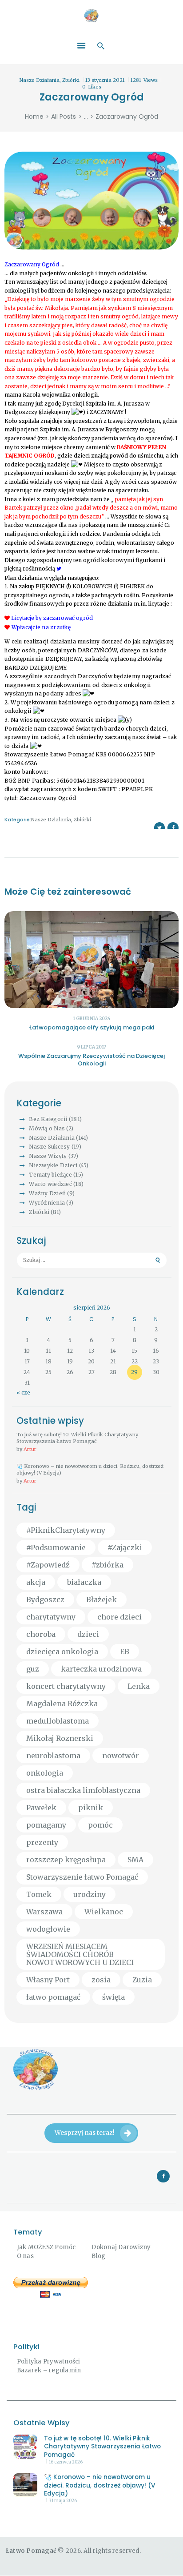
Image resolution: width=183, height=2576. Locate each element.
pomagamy (46, 1825)
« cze (23, 1392)
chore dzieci (119, 1617)
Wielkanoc (104, 1912)
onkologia (45, 1773)
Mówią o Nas (47, 1128)
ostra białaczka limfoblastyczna (83, 1790)
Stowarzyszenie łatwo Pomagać (82, 1877)
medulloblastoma (58, 1721)
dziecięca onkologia (62, 1652)
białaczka (84, 1582)
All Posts (64, 117)
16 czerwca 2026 (66, 2462)
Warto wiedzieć (50, 1184)
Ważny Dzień (47, 1193)
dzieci (88, 1634)
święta (113, 1997)
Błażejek (101, 1599)
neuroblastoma (53, 1756)
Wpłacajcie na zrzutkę (42, 627)
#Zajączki (125, 1547)
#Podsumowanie (56, 1547)
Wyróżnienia (47, 1203)
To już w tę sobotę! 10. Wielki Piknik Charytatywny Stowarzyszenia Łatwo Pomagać (77, 1438)
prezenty (42, 1842)
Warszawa (44, 1912)
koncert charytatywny (66, 1686)
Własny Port (48, 1980)
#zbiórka (107, 1565)
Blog (98, 2256)
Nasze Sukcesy (49, 1147)
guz (33, 1669)
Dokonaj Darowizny (121, 2247)
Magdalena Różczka (62, 1704)
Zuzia (142, 1980)
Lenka (139, 1686)
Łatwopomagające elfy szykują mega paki (92, 1027)
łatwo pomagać (53, 1997)
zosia (101, 1980)
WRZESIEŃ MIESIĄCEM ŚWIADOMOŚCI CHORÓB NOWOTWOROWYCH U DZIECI (80, 1954)
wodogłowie (48, 1929)
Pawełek (41, 1808)
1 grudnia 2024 (92, 1019)
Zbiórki (71, 80)
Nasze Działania (40, 80)
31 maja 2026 (63, 2501)
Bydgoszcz (45, 1599)
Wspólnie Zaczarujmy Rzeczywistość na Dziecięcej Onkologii (91, 1060)
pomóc (100, 1825)
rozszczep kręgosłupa (66, 1860)
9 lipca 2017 (91, 1047)
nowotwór (121, 1756)
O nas (25, 2256)
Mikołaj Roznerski (60, 1738)
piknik (91, 1808)
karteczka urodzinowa (101, 1669)
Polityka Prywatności (49, 2361)
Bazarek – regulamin (49, 2370)
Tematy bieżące (50, 1175)
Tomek (39, 1894)
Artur (30, 1449)
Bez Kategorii (48, 1119)
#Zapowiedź (48, 1565)
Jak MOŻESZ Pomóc (46, 2247)
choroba (41, 1634)
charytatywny (51, 1617)
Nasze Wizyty (48, 1156)
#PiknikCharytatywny (66, 1530)
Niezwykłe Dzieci (53, 1165)
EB (125, 1652)
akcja (36, 1582)
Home (34, 117)
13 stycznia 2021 (105, 80)
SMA (135, 1860)
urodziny (90, 1894)
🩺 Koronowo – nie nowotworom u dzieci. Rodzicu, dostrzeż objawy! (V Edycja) (90, 1469)
